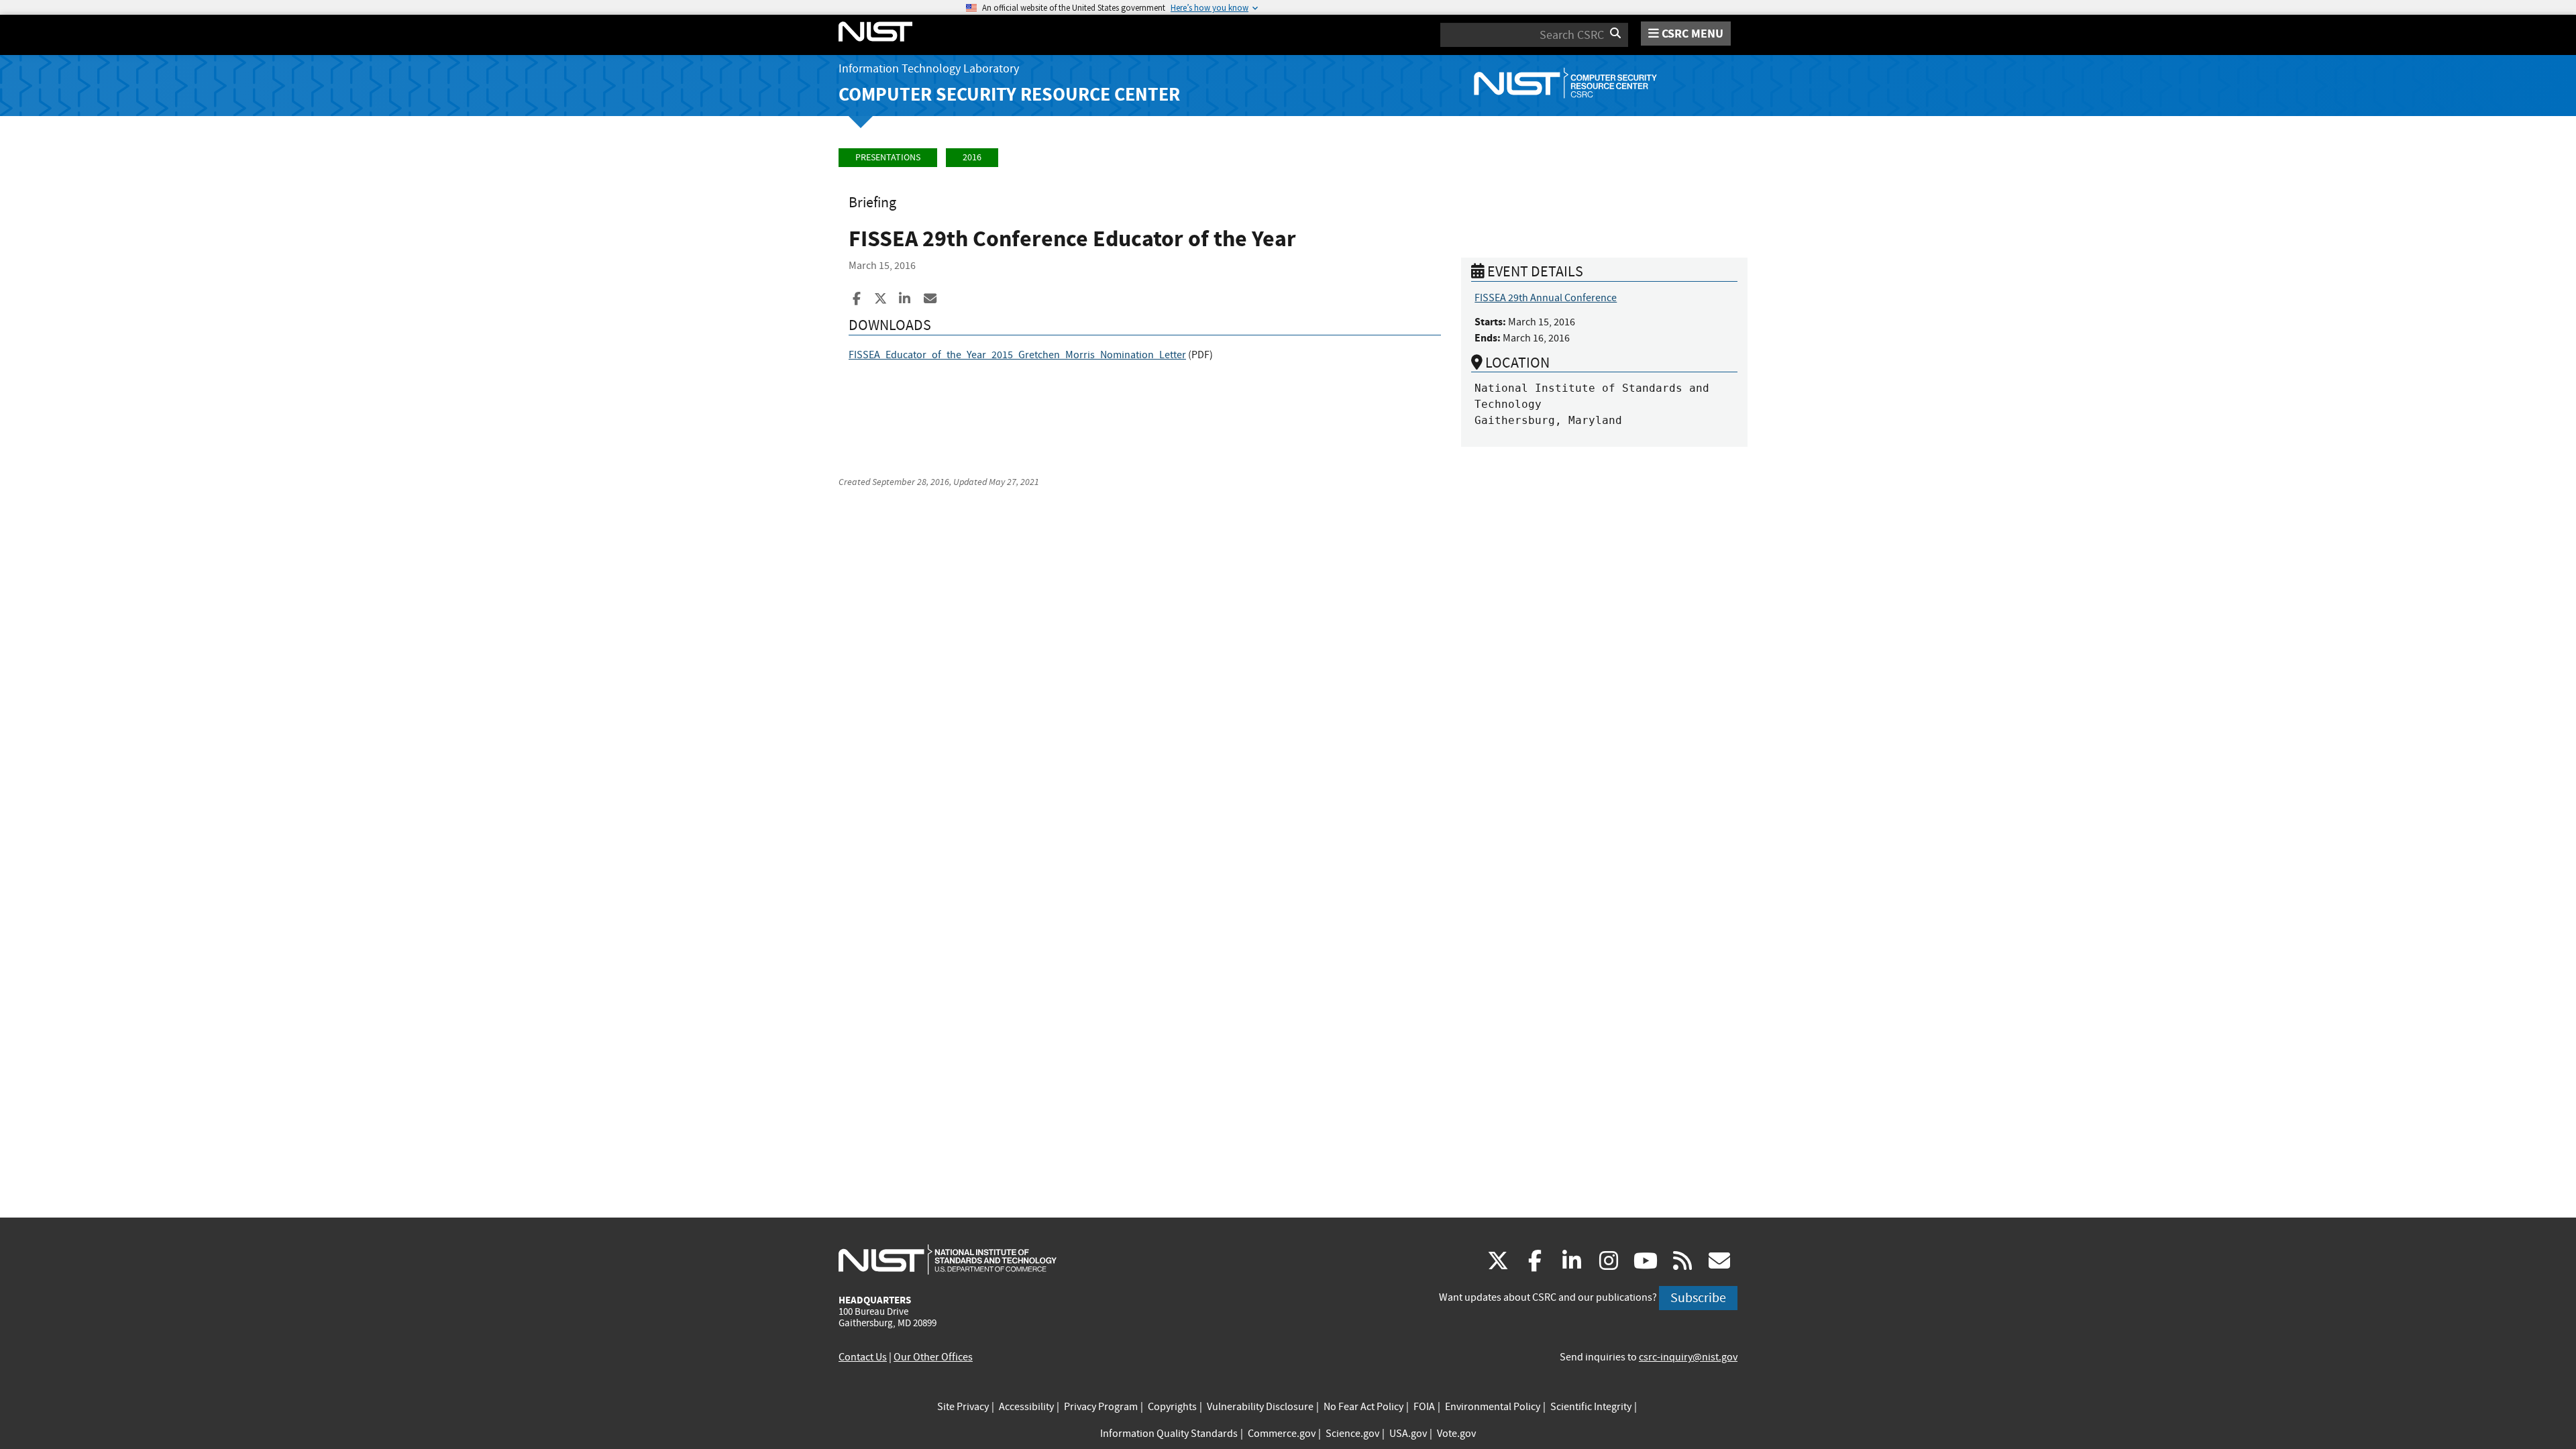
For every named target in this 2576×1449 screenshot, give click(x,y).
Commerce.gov (1282, 1434)
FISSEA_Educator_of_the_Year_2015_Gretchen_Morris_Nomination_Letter (1017, 355)
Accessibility (1026, 1407)
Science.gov (1352, 1434)
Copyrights (1172, 1407)
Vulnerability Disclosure (1260, 1407)
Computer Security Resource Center (1009, 94)
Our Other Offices (933, 1357)
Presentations (888, 157)
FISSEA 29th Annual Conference (1546, 298)
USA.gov (1408, 1434)
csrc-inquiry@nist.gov (1688, 1357)
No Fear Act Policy (1363, 1407)
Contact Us (863, 1357)
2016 (972, 157)
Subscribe (1698, 1298)
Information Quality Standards (1169, 1434)
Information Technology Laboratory (929, 69)
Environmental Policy (1493, 1407)
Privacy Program (1101, 1407)
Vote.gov (1456, 1434)
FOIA (1424, 1407)
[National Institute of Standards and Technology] (948, 1259)
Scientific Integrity (1591, 1407)
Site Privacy (963, 1407)
